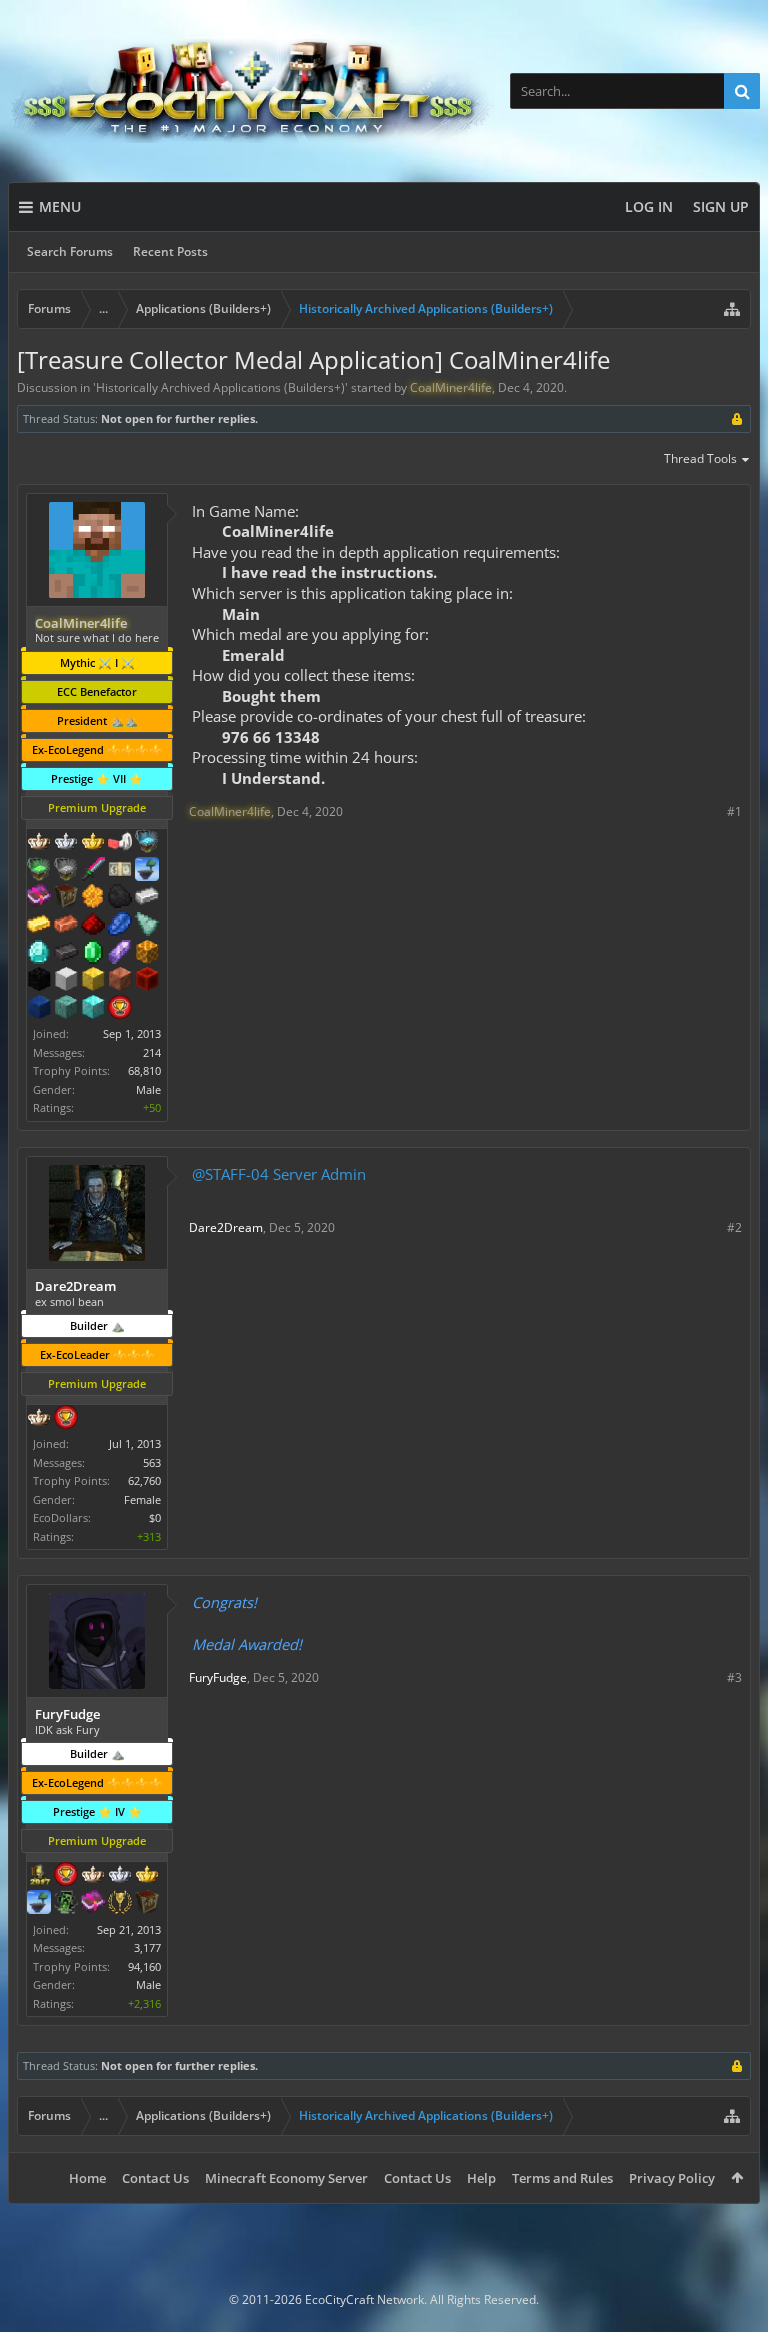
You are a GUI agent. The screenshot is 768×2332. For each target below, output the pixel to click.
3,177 (147, 1947)
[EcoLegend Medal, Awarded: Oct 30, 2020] (147, 1876)
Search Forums (70, 251)
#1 (734, 811)
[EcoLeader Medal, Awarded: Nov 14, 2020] (39, 1419)
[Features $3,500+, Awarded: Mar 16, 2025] (39, 1009)
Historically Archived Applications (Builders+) (220, 387)
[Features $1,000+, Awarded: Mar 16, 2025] (147, 954)
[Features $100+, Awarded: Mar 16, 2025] (39, 926)
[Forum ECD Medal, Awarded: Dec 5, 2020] (120, 871)
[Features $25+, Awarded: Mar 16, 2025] (93, 898)
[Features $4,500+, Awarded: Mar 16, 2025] (93, 1009)
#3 (734, 1677)
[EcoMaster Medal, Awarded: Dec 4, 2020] (66, 843)
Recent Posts (170, 251)
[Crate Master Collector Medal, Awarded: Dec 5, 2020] (93, 871)
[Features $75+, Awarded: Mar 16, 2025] (147, 898)
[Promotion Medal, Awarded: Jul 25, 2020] (66, 898)
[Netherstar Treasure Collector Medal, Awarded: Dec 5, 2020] (66, 871)
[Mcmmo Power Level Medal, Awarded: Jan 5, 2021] (120, 843)
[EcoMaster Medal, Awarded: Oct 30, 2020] (120, 1876)
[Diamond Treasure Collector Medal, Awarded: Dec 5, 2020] (147, 843)
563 (152, 1462)
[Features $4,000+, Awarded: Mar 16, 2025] (66, 1009)
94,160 (144, 1966)
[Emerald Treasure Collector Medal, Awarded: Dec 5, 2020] (39, 871)
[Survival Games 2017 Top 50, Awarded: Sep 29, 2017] (39, 1876)
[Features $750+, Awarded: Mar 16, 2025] (120, 954)
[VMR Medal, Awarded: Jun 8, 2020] (66, 1904)
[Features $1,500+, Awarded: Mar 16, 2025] (66, 981)
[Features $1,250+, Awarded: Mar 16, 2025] (39, 981)
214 (152, 1052)
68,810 (144, 1070)
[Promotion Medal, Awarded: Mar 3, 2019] (147, 1904)
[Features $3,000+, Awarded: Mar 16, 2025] (147, 981)
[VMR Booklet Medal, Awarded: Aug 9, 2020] (93, 1904)
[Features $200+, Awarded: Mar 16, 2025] (93, 926)
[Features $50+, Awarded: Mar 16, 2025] (120, 898)
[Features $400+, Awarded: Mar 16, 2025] (39, 954)
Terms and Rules (562, 2178)
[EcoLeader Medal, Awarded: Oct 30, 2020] (93, 1876)
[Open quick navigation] (732, 309)
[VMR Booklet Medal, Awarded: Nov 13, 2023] (39, 898)
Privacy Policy (672, 2178)
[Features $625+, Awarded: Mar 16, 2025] (93, 954)
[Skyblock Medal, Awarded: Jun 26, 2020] (147, 871)
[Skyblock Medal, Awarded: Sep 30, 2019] (39, 1904)
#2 (734, 1227)
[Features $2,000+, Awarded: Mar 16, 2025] (93, 981)
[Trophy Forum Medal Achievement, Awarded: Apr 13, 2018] (66, 1876)
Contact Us (155, 2178)
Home (87, 2178)
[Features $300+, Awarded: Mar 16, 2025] (147, 926)
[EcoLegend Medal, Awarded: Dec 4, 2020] (93, 843)
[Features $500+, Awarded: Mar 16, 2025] (66, 954)
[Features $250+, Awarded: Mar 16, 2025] (120, 926)
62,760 (144, 1480)
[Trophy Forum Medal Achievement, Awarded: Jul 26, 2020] (120, 1009)
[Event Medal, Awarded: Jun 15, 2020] (120, 1904)
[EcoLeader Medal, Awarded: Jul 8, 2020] (39, 843)
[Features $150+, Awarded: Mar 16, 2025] (66, 926)
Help (481, 2178)
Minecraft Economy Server (286, 2178)
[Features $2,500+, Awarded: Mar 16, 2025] (120, 981)
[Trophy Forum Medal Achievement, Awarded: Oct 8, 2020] (66, 1419)
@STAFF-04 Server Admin (279, 1174)
